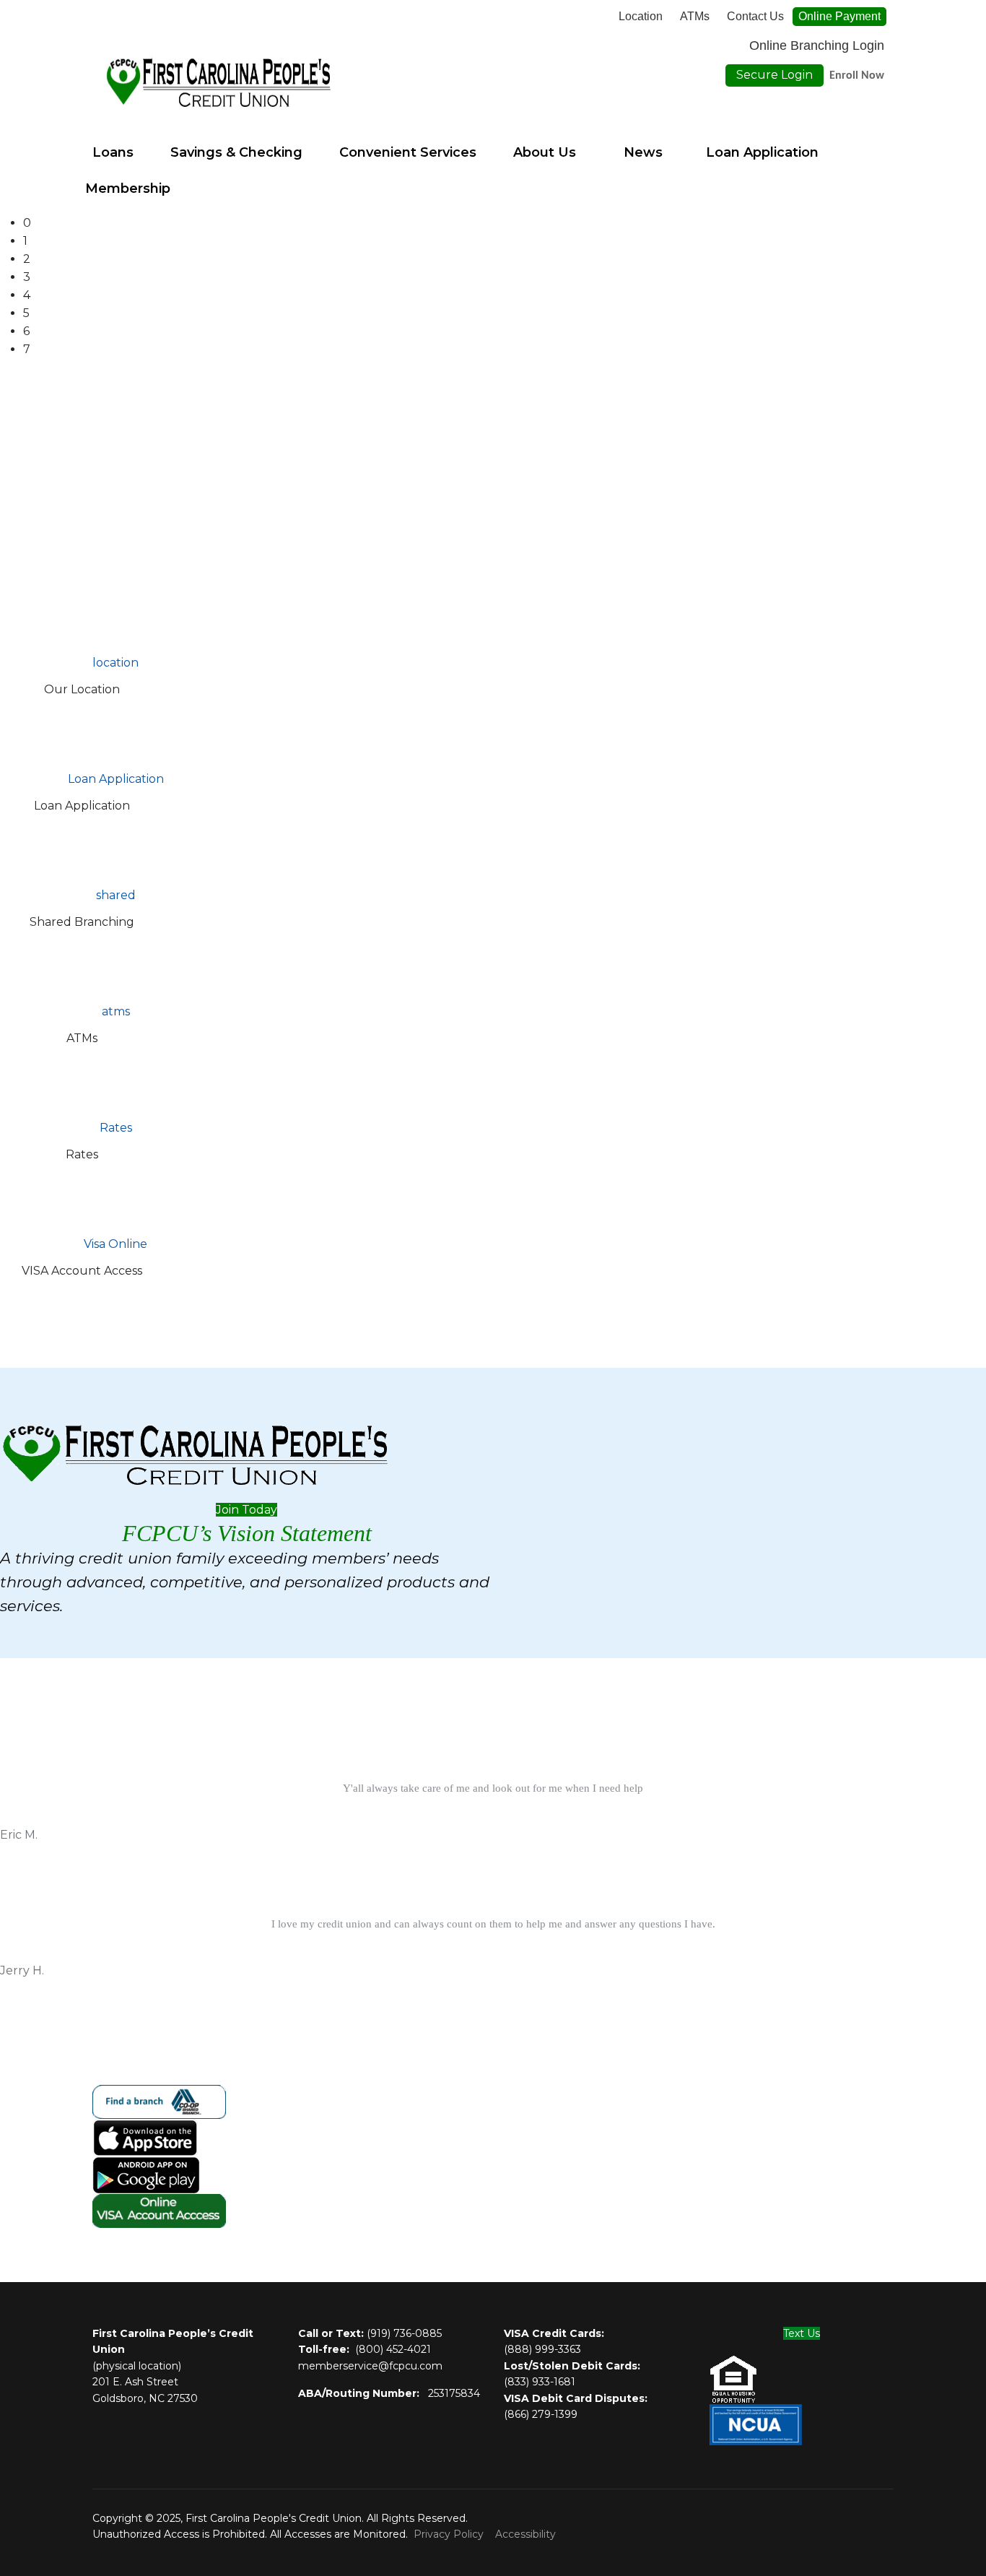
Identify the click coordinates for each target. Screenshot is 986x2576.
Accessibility (525, 2534)
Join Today (247, 1510)
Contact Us (755, 17)
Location (641, 17)
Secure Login (775, 75)
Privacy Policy (449, 2534)
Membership (128, 188)
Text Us (802, 2333)
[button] (505, 224)
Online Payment (839, 16)
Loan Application (762, 152)
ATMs (695, 17)
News (643, 152)
